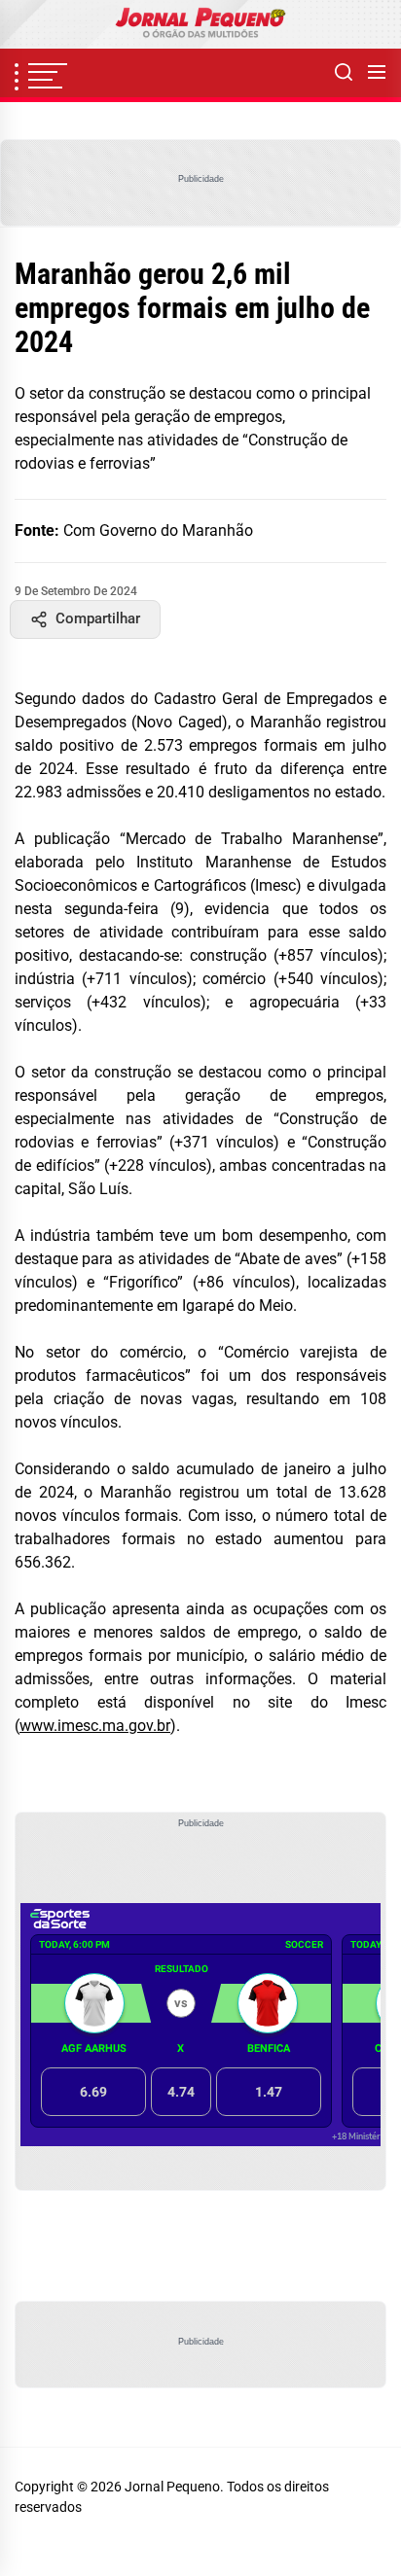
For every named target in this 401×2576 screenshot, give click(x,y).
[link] (200, 24)
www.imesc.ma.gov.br (95, 1726)
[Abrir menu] (377, 73)
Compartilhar (98, 618)
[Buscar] (344, 73)
